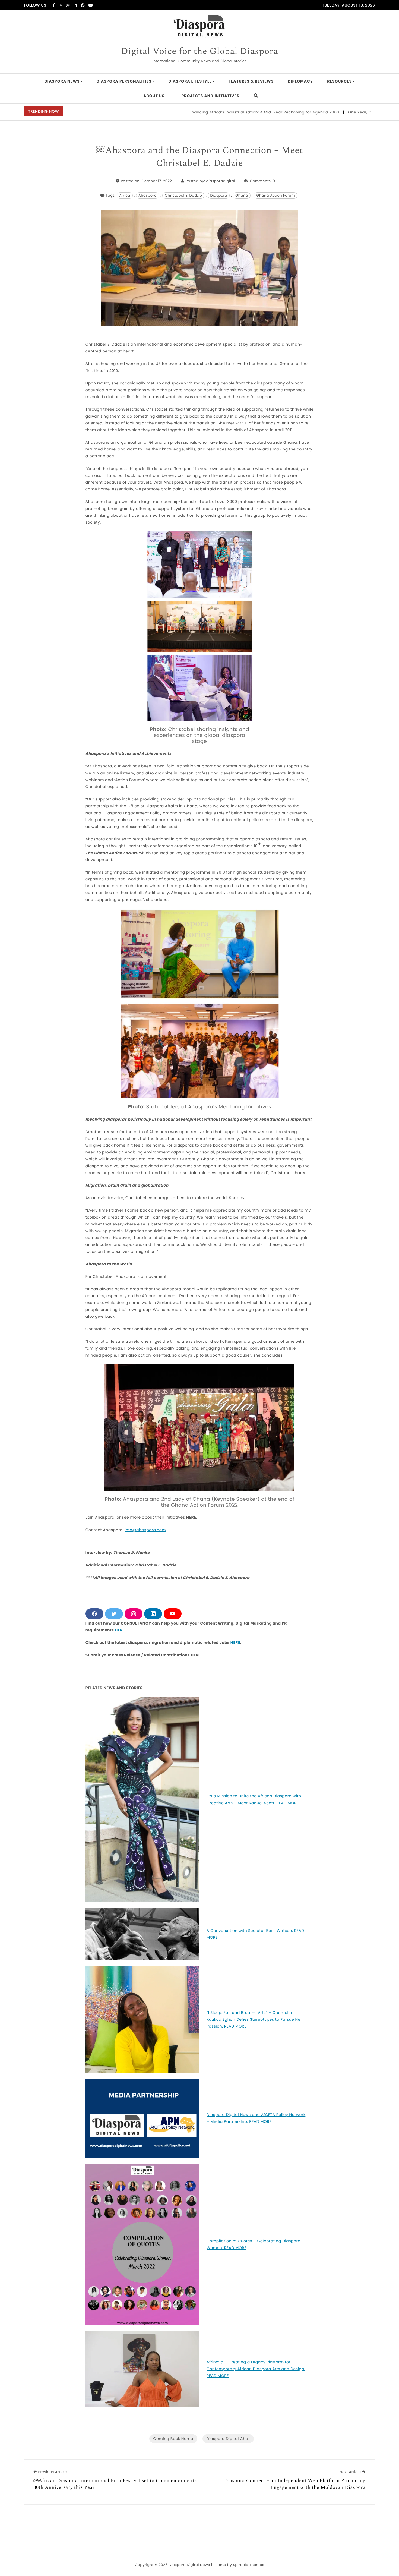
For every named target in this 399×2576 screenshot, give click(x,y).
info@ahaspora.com (145, 1530)
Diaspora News (62, 81)
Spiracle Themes (248, 2565)
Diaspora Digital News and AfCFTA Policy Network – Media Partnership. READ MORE (256, 2118)
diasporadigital (221, 181)
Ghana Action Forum (276, 195)
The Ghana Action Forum (111, 853)
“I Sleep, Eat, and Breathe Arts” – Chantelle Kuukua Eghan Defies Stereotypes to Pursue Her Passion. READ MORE (254, 2019)
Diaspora (219, 195)
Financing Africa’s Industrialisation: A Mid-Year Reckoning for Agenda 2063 (202, 112)
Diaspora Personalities (124, 81)
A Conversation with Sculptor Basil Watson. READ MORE (255, 1934)
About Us (154, 96)
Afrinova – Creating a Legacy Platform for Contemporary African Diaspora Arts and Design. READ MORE (256, 2369)
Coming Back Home (173, 2439)
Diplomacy (300, 81)
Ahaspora (148, 195)
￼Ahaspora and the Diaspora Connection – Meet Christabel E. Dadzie (199, 157)
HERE (191, 1517)
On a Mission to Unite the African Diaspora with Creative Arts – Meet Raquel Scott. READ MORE (254, 1799)
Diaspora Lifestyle (190, 81)
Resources (339, 81)
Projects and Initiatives (210, 96)
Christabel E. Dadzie (183, 195)
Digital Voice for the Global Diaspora (199, 52)
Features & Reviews (251, 81)
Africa (125, 195)
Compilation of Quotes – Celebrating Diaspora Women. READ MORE (254, 2244)
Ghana (242, 195)
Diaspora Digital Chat (228, 2439)
